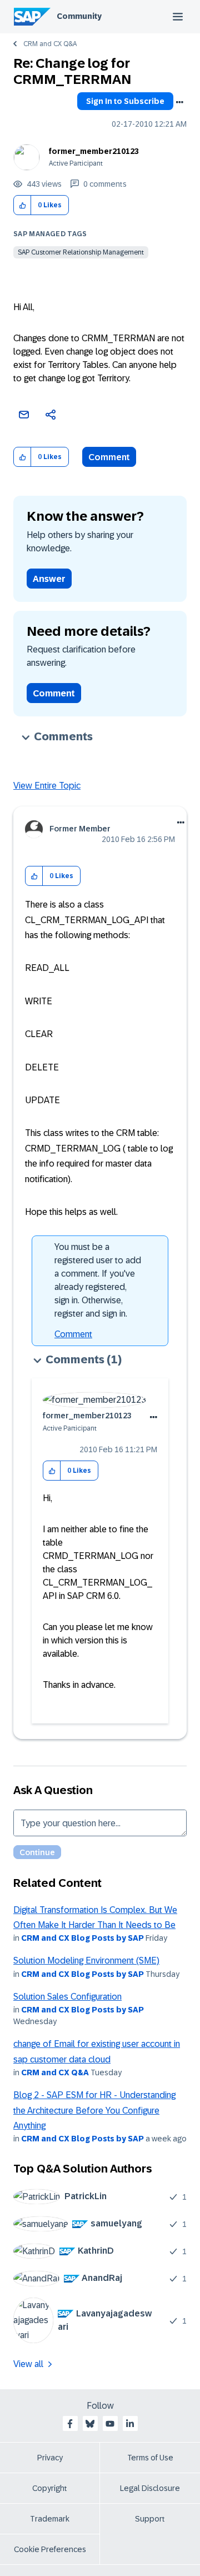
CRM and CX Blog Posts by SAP (82, 1938)
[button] (22, 205)
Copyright (50, 2488)
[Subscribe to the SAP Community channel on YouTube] (110, 2424)
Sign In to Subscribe (125, 101)
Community (79, 16)
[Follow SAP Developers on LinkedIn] (130, 2424)
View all (28, 2364)
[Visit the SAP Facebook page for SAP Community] (70, 2424)
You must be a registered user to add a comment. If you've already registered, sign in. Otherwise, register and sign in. (98, 1280)
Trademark (50, 2519)
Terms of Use (150, 2458)
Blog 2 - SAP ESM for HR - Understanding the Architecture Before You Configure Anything (94, 2110)
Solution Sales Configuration (67, 1997)
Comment (109, 457)
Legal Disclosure (150, 2488)
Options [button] (179, 102)
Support (150, 2519)
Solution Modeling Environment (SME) (86, 1960)
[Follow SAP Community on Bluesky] (90, 2424)
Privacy (50, 2458)
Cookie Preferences (50, 2549)
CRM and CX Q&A (50, 44)
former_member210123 (94, 151)
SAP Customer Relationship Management (81, 252)
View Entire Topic (47, 786)
